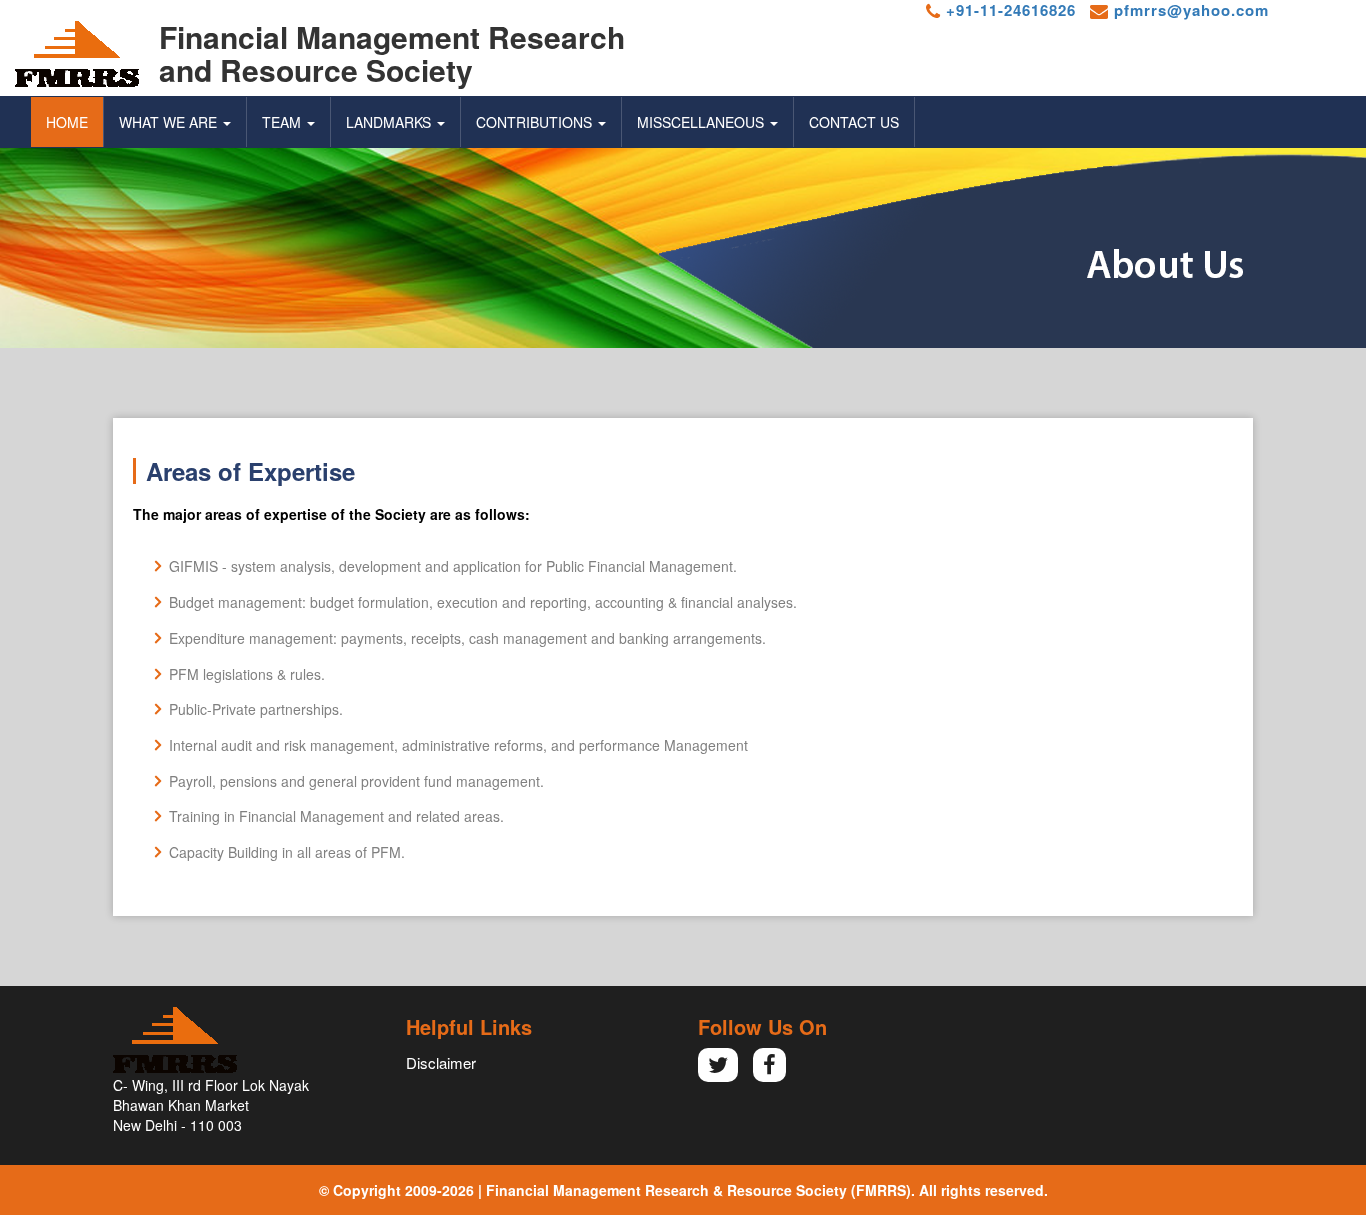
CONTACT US (854, 122)
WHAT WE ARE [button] (170, 122)
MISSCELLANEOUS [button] (702, 122)
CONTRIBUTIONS (536, 122)
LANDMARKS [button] (390, 122)
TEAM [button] (283, 122)
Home (67, 122)
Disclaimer (441, 1062)
